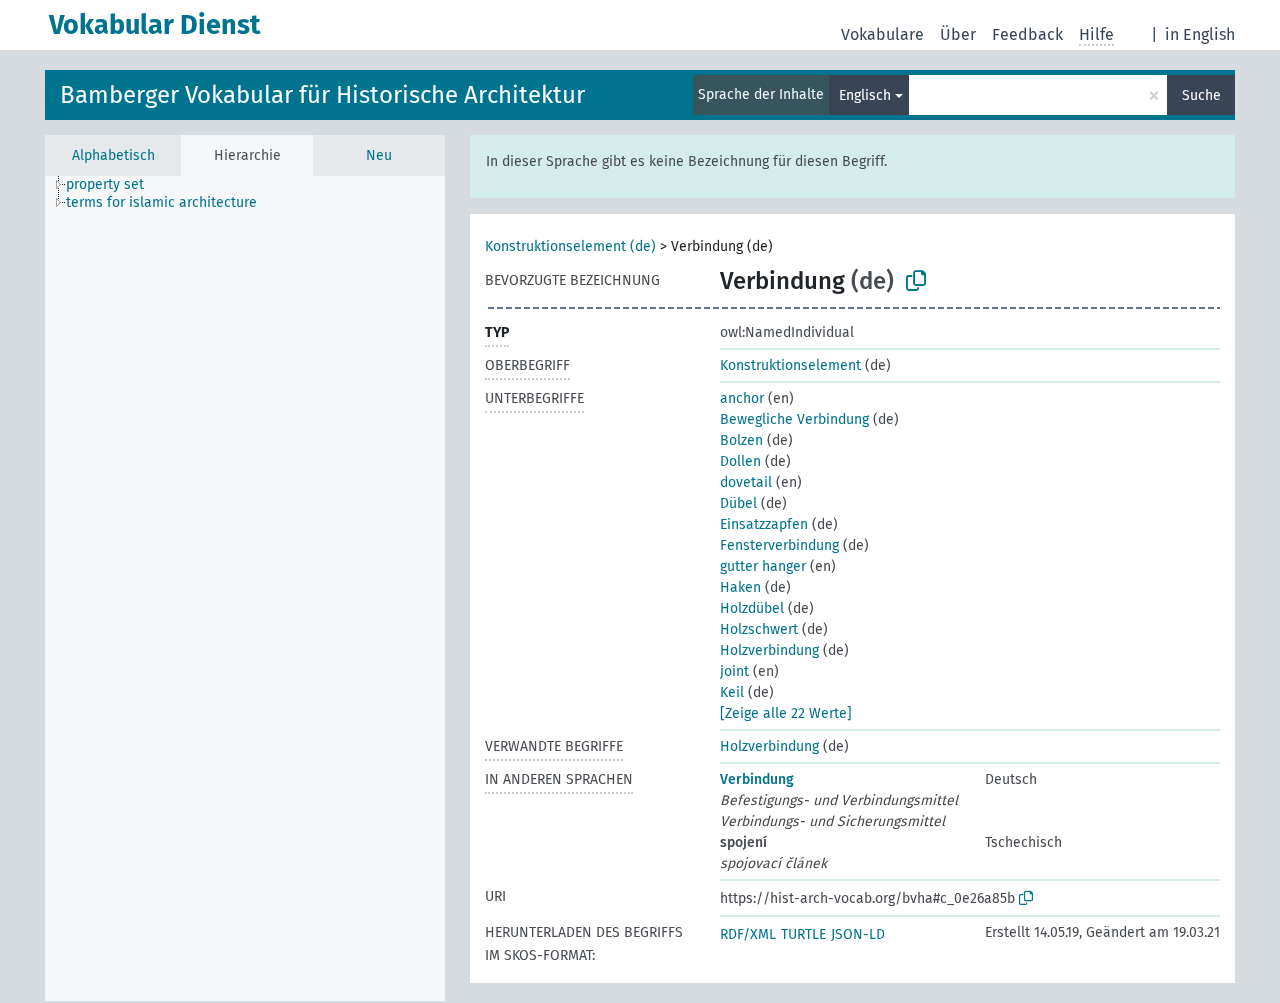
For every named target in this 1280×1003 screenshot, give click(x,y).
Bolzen (741, 440)
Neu (379, 155)
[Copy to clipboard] (916, 281)
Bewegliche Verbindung (794, 419)
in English (1200, 34)
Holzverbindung (769, 650)
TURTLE (803, 934)
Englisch (865, 95)
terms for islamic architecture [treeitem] (161, 202)
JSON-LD (858, 934)
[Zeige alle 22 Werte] (786, 713)
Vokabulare (882, 34)
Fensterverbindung (779, 545)
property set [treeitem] (105, 184)
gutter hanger (763, 566)
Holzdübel (752, 608)
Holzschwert (759, 629)
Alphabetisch (113, 155)
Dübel (738, 503)
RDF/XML (748, 934)
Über (958, 34)
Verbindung (757, 779)
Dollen (740, 461)
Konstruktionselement (790, 365)
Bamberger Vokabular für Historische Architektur (322, 95)
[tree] (245, 588)
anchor (742, 398)
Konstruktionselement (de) (570, 246)
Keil (732, 692)
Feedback (1027, 34)
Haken (740, 587)
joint (734, 671)
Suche (1201, 95)
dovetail (746, 482)
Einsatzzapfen (764, 524)
